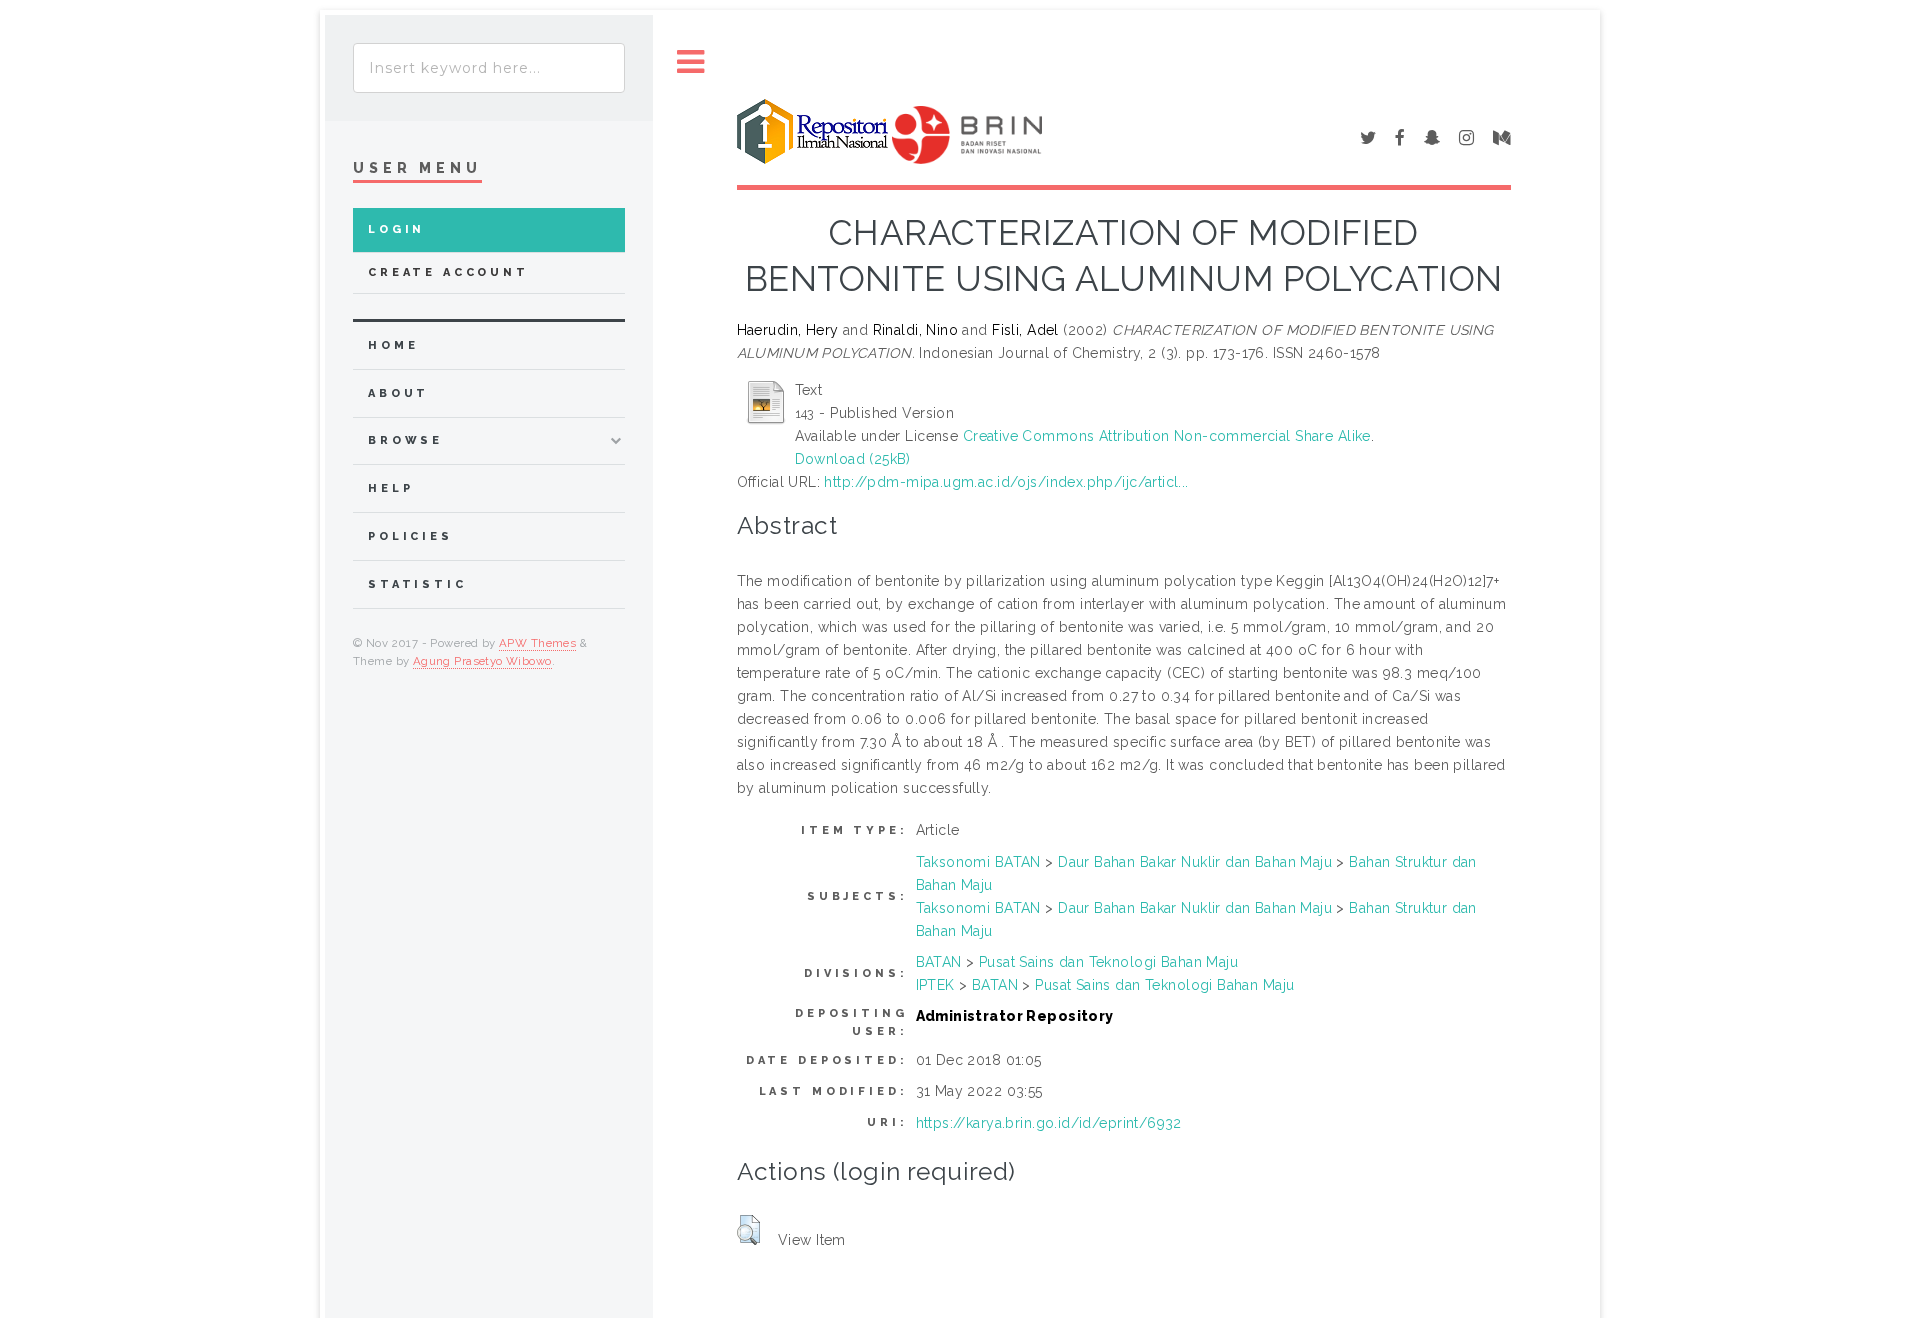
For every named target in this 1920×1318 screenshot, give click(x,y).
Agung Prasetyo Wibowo (482, 661)
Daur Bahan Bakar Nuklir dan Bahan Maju (1195, 862)
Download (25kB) (853, 459)
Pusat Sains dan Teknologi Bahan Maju (1108, 962)
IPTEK (935, 985)
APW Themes (537, 643)
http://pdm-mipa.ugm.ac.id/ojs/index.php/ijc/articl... (1006, 482)
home (393, 345)
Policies (410, 536)
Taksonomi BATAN (978, 862)
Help (390, 488)
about (398, 393)
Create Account (448, 272)
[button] (748, 1230)
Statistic (417, 584)
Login (396, 229)
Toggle (691, 62)
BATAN (939, 962)
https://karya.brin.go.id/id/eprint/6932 (1049, 1123)
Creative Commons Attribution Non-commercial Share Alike (1167, 436)
